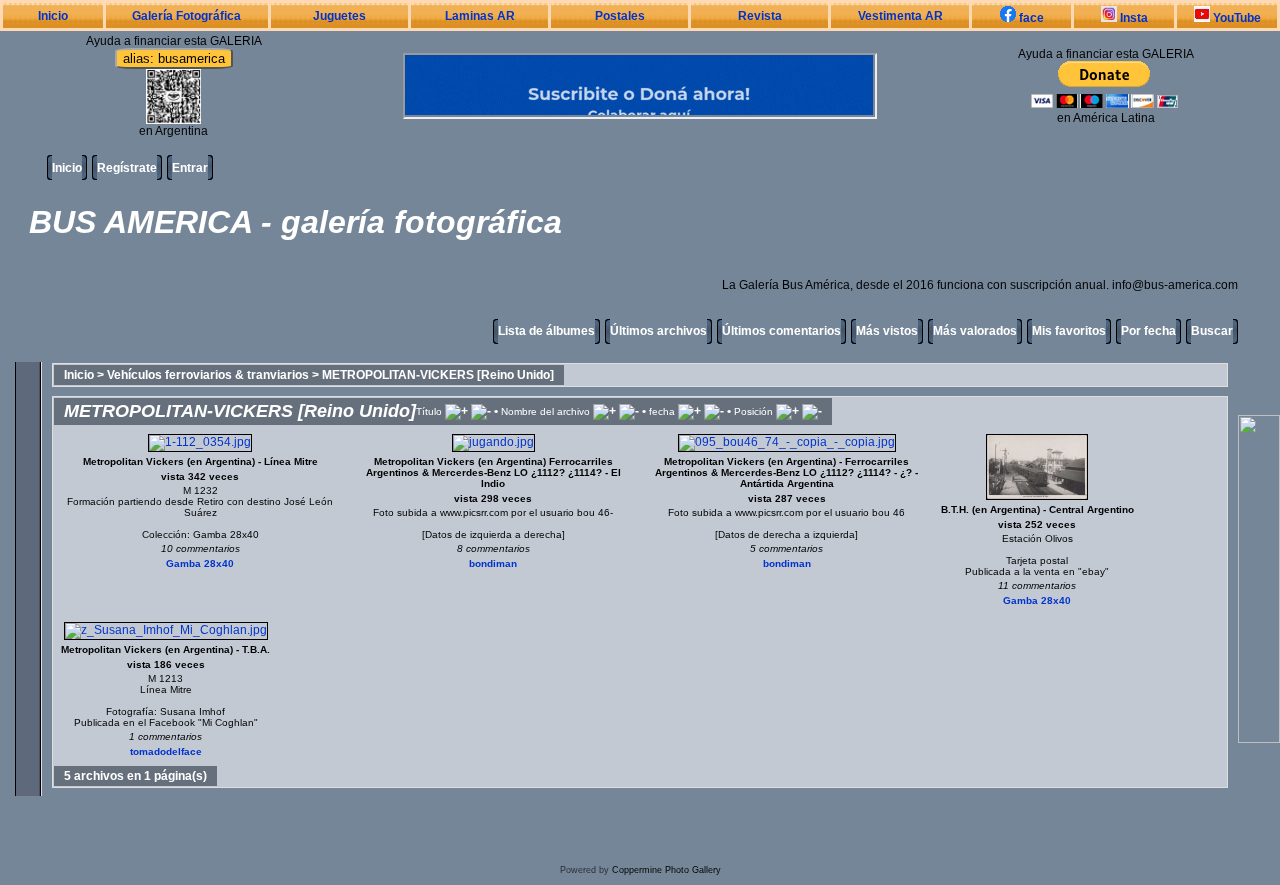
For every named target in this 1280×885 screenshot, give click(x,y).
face (1030, 18)
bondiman (493, 563)
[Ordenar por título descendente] (481, 411)
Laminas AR (480, 16)
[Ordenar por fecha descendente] (714, 411)
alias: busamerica (174, 58)
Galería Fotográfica (186, 16)
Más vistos (887, 331)
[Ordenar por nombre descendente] (629, 411)
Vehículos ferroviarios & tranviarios (208, 375)
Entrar (190, 168)
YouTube (1235, 18)
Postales (620, 16)
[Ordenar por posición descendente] (812, 411)
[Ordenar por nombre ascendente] (604, 411)
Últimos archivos (658, 331)
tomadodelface (166, 751)
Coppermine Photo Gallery (666, 870)
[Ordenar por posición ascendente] (787, 411)
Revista (760, 16)
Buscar (1212, 331)
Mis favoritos (1069, 331)
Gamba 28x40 (200, 563)
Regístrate (127, 168)
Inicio (53, 16)
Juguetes (339, 16)
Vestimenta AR (900, 16)
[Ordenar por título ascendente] (456, 411)
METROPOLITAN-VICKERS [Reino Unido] (438, 375)
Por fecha (1148, 331)
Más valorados (975, 331)
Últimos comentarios (781, 331)
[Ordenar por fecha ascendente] (689, 411)
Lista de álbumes (546, 331)
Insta (1132, 18)
